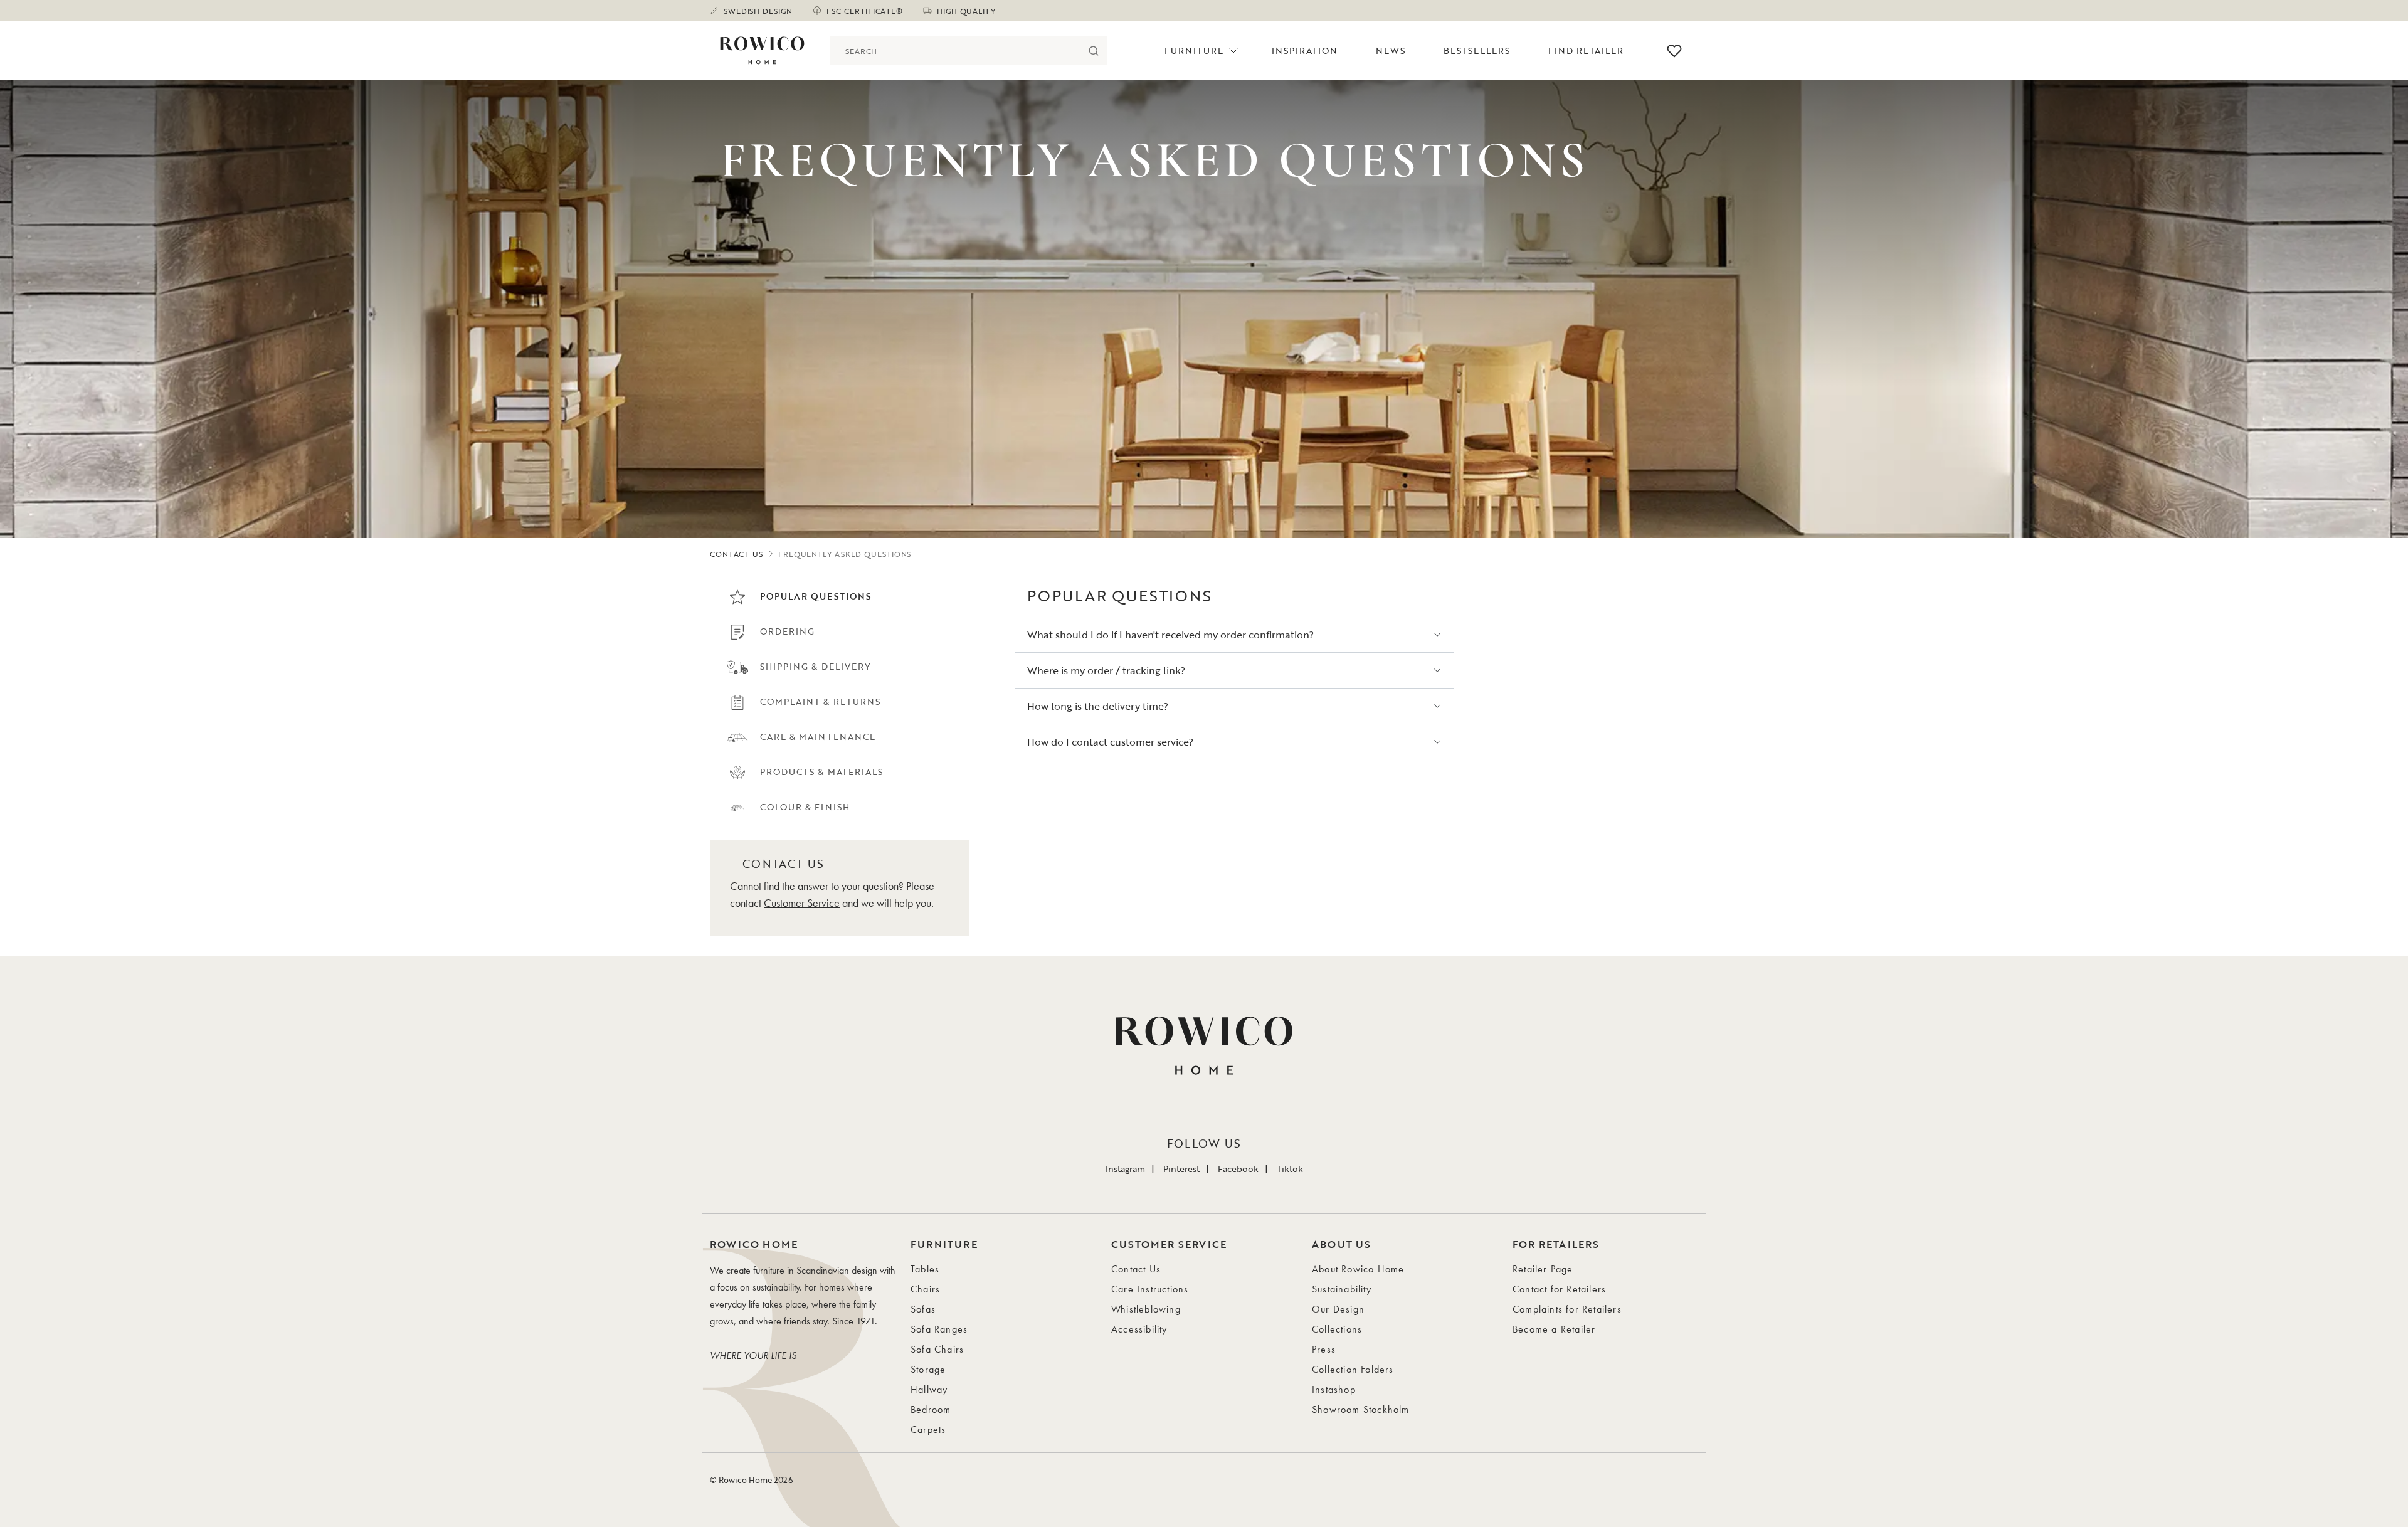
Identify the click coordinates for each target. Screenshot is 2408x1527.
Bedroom (931, 1409)
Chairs (925, 1289)
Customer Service (802, 903)
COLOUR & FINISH (805, 807)
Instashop (1334, 1389)
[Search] (1093, 50)
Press (1324, 1349)
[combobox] (955, 50)
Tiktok (1290, 1169)
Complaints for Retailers (1567, 1309)
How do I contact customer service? (1110, 742)
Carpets (928, 1429)
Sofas (923, 1309)
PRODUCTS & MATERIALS (821, 772)
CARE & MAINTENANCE (818, 736)
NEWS (1391, 50)
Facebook (1238, 1169)
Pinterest (1181, 1169)
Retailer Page (1543, 1269)
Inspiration (1305, 50)
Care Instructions (1150, 1289)
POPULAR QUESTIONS (816, 596)
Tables (925, 1269)
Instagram (1125, 1169)
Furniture (1194, 50)
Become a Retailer (1554, 1329)
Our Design (1338, 1309)
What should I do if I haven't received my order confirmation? (1170, 635)
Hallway (929, 1389)
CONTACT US (737, 554)
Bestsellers (1477, 50)
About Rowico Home (1358, 1269)
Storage (928, 1369)
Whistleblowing (1146, 1309)
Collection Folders (1353, 1369)
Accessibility (1139, 1329)
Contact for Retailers (1559, 1289)
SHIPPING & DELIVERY (815, 666)
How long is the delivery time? (1098, 706)
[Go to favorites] (1674, 51)
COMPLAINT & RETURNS (820, 701)
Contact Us (1136, 1269)
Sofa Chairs (937, 1349)
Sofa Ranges (939, 1329)
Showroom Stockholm (1361, 1409)
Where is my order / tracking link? (1106, 670)
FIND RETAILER (1586, 50)
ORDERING (787, 631)
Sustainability (1342, 1289)
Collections (1337, 1329)
